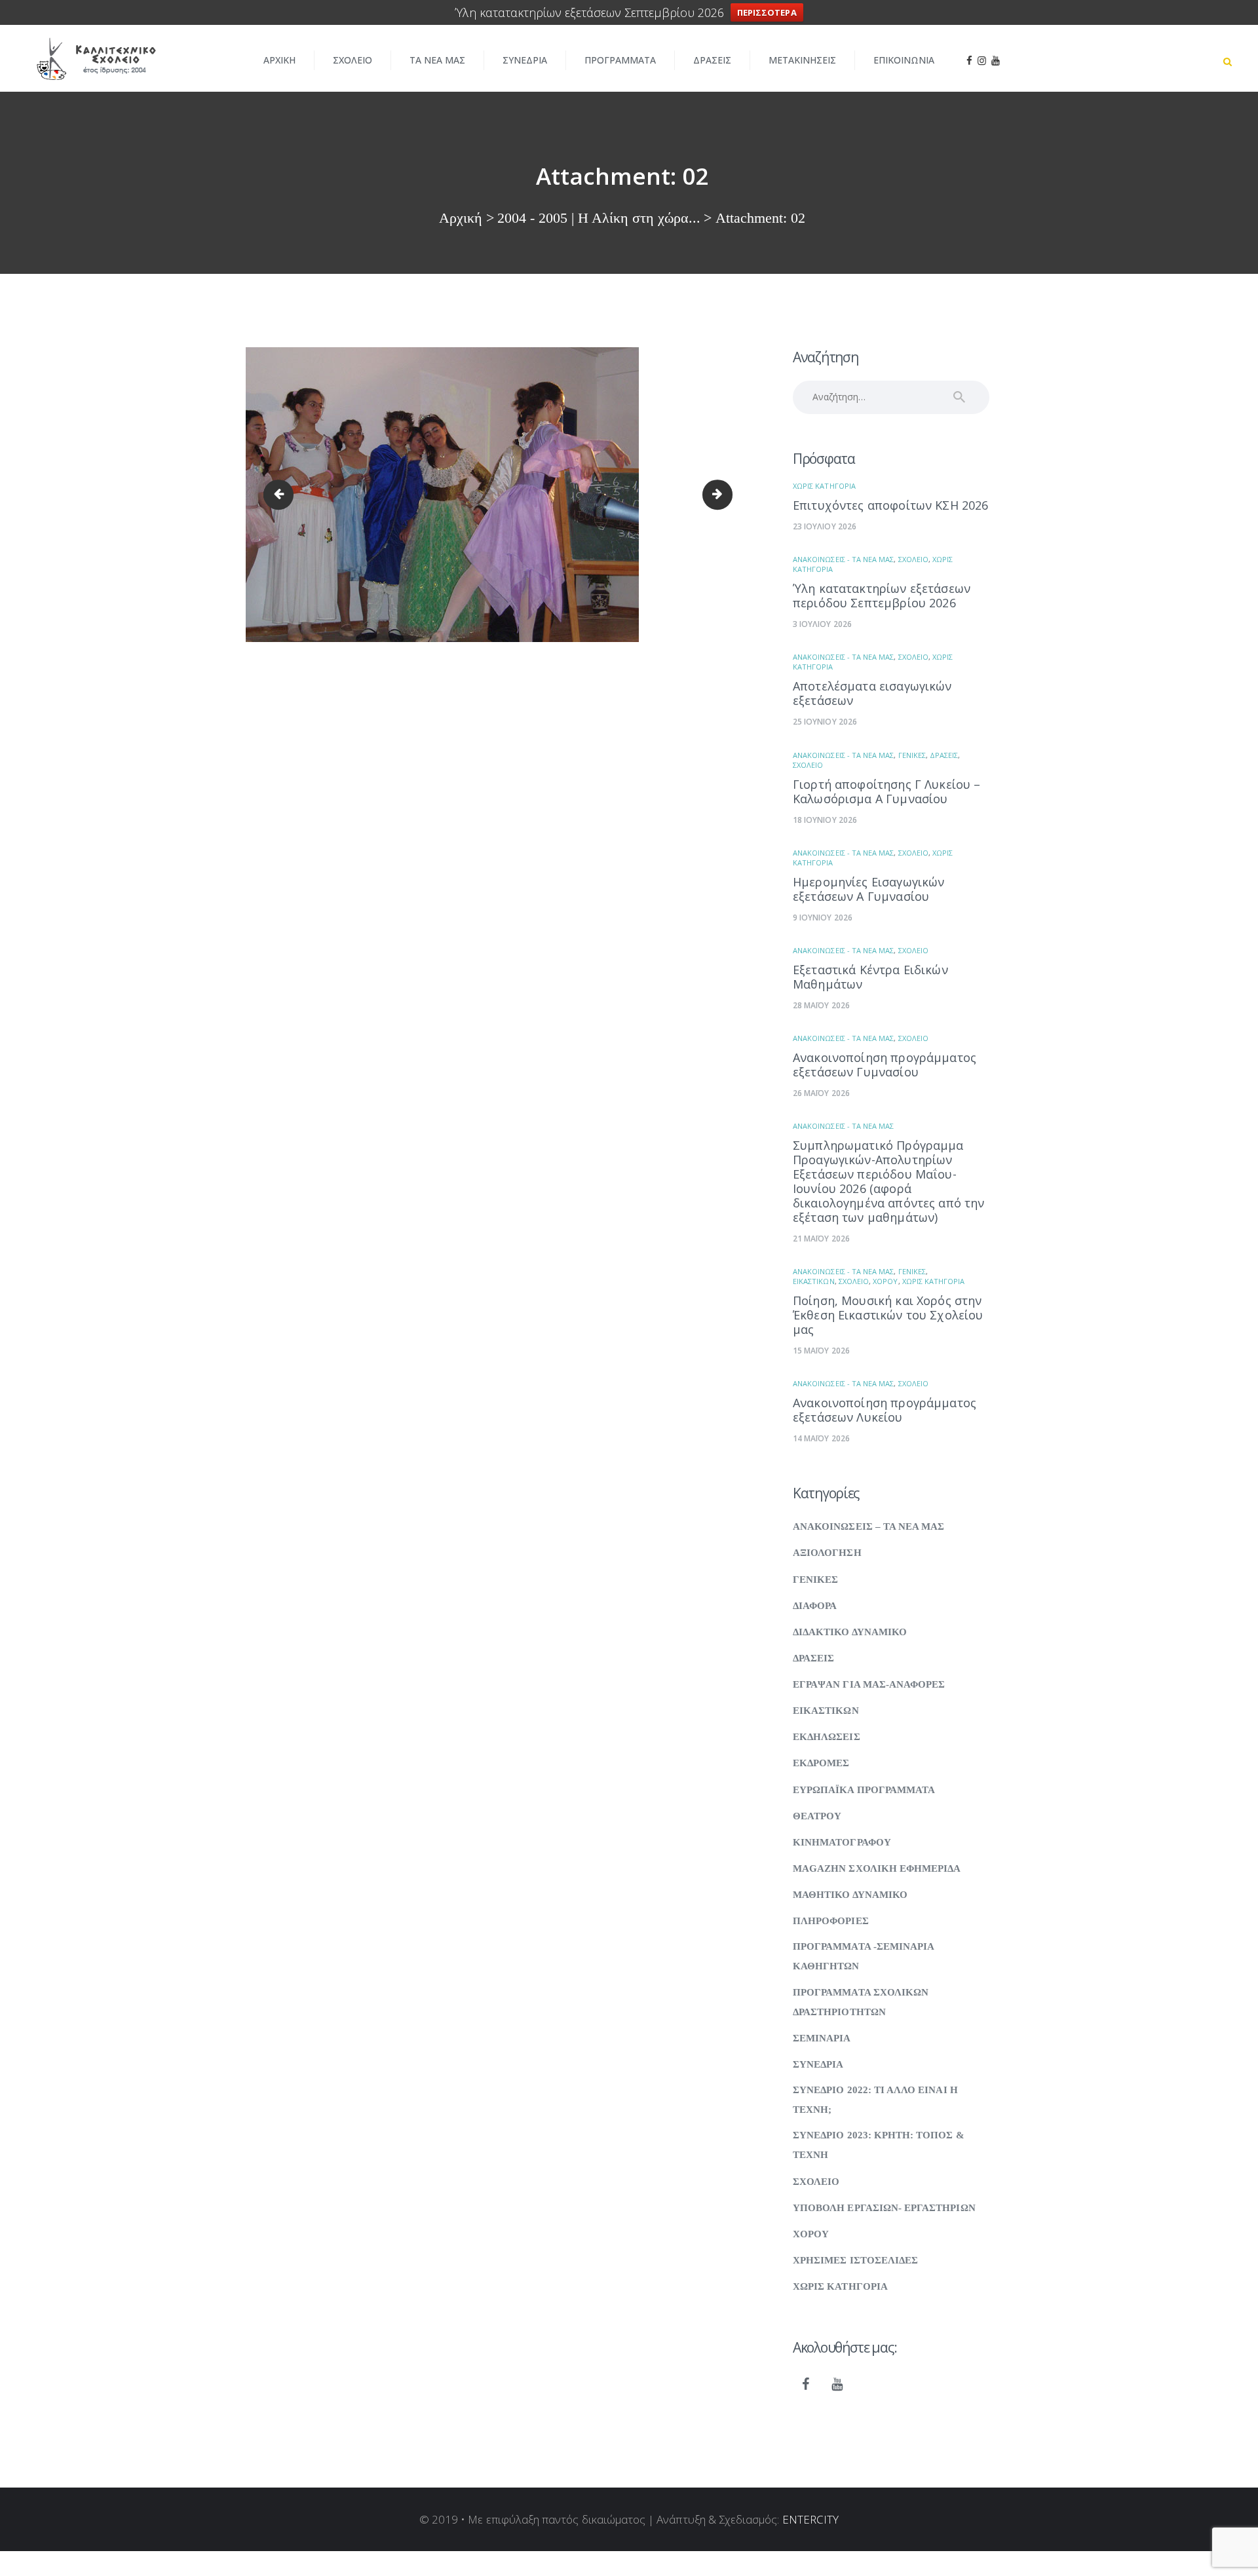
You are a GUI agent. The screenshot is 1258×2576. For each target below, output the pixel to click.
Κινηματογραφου (842, 1842)
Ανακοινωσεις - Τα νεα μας (843, 559)
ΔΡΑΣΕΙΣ (944, 755)
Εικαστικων (814, 1281)
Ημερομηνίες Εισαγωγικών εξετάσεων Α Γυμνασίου (868, 889)
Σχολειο (913, 559)
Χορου (885, 1281)
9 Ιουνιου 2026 (823, 918)
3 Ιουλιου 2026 (822, 624)
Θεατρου (817, 1816)
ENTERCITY (811, 2519)
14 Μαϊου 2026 (821, 1438)
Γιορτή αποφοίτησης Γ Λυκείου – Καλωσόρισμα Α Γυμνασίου (887, 791)
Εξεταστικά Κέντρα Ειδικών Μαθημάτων (870, 977)
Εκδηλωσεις (827, 1737)
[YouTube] (837, 2385)
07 (281, 495)
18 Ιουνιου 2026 (825, 820)
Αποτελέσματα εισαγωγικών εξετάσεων (872, 693)
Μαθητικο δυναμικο (850, 1895)
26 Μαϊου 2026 (821, 1093)
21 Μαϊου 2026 (821, 1239)
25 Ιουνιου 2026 (825, 722)
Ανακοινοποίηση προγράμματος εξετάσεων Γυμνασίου (885, 1065)
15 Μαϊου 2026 (821, 1351)
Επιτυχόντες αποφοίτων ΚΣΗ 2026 (891, 505)
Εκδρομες (821, 1763)
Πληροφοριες (831, 1921)
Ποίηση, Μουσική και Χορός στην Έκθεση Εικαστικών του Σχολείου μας (888, 1315)
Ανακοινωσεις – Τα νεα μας (868, 1526)
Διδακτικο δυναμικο (850, 1632)
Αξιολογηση (827, 1553)
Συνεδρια (818, 2064)
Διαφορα (815, 1606)
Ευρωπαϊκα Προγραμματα (864, 1790)
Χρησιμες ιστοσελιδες (855, 2260)
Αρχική (461, 218)
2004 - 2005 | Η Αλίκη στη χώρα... (599, 218)
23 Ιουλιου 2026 (825, 526)
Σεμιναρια (822, 2038)
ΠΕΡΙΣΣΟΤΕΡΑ (767, 12)
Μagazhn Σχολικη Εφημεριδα (877, 1868)
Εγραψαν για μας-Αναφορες (869, 1684)
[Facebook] (806, 2385)
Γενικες (912, 755)
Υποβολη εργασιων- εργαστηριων (884, 2208)
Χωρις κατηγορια (824, 486)
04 (726, 495)
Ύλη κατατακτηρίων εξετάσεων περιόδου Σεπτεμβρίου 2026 (882, 596)
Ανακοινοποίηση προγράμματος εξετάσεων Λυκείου (885, 1410)
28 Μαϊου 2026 (821, 1005)
